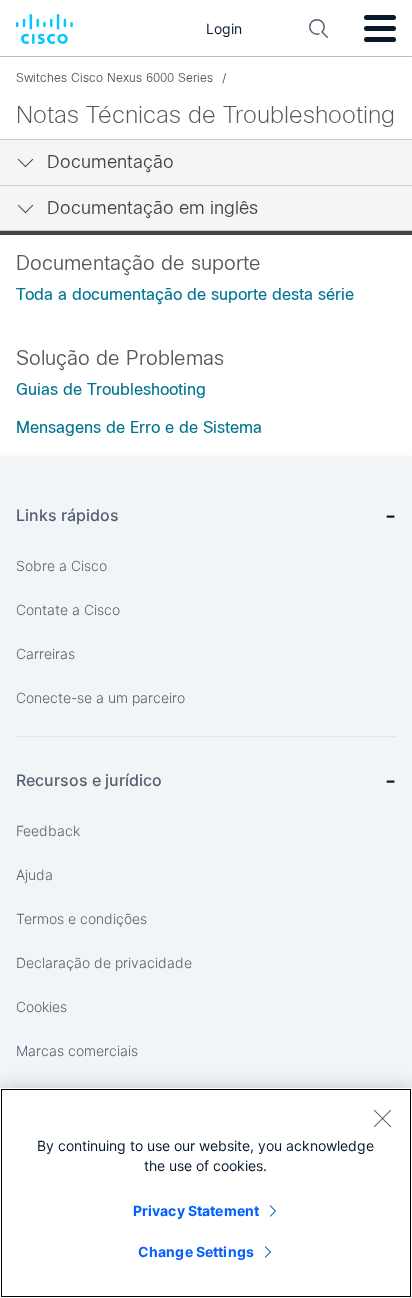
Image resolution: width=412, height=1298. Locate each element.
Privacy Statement (196, 1210)
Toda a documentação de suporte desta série (185, 294)
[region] (206, 1193)
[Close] (382, 1118)
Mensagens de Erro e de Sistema (139, 427)
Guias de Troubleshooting (111, 389)
